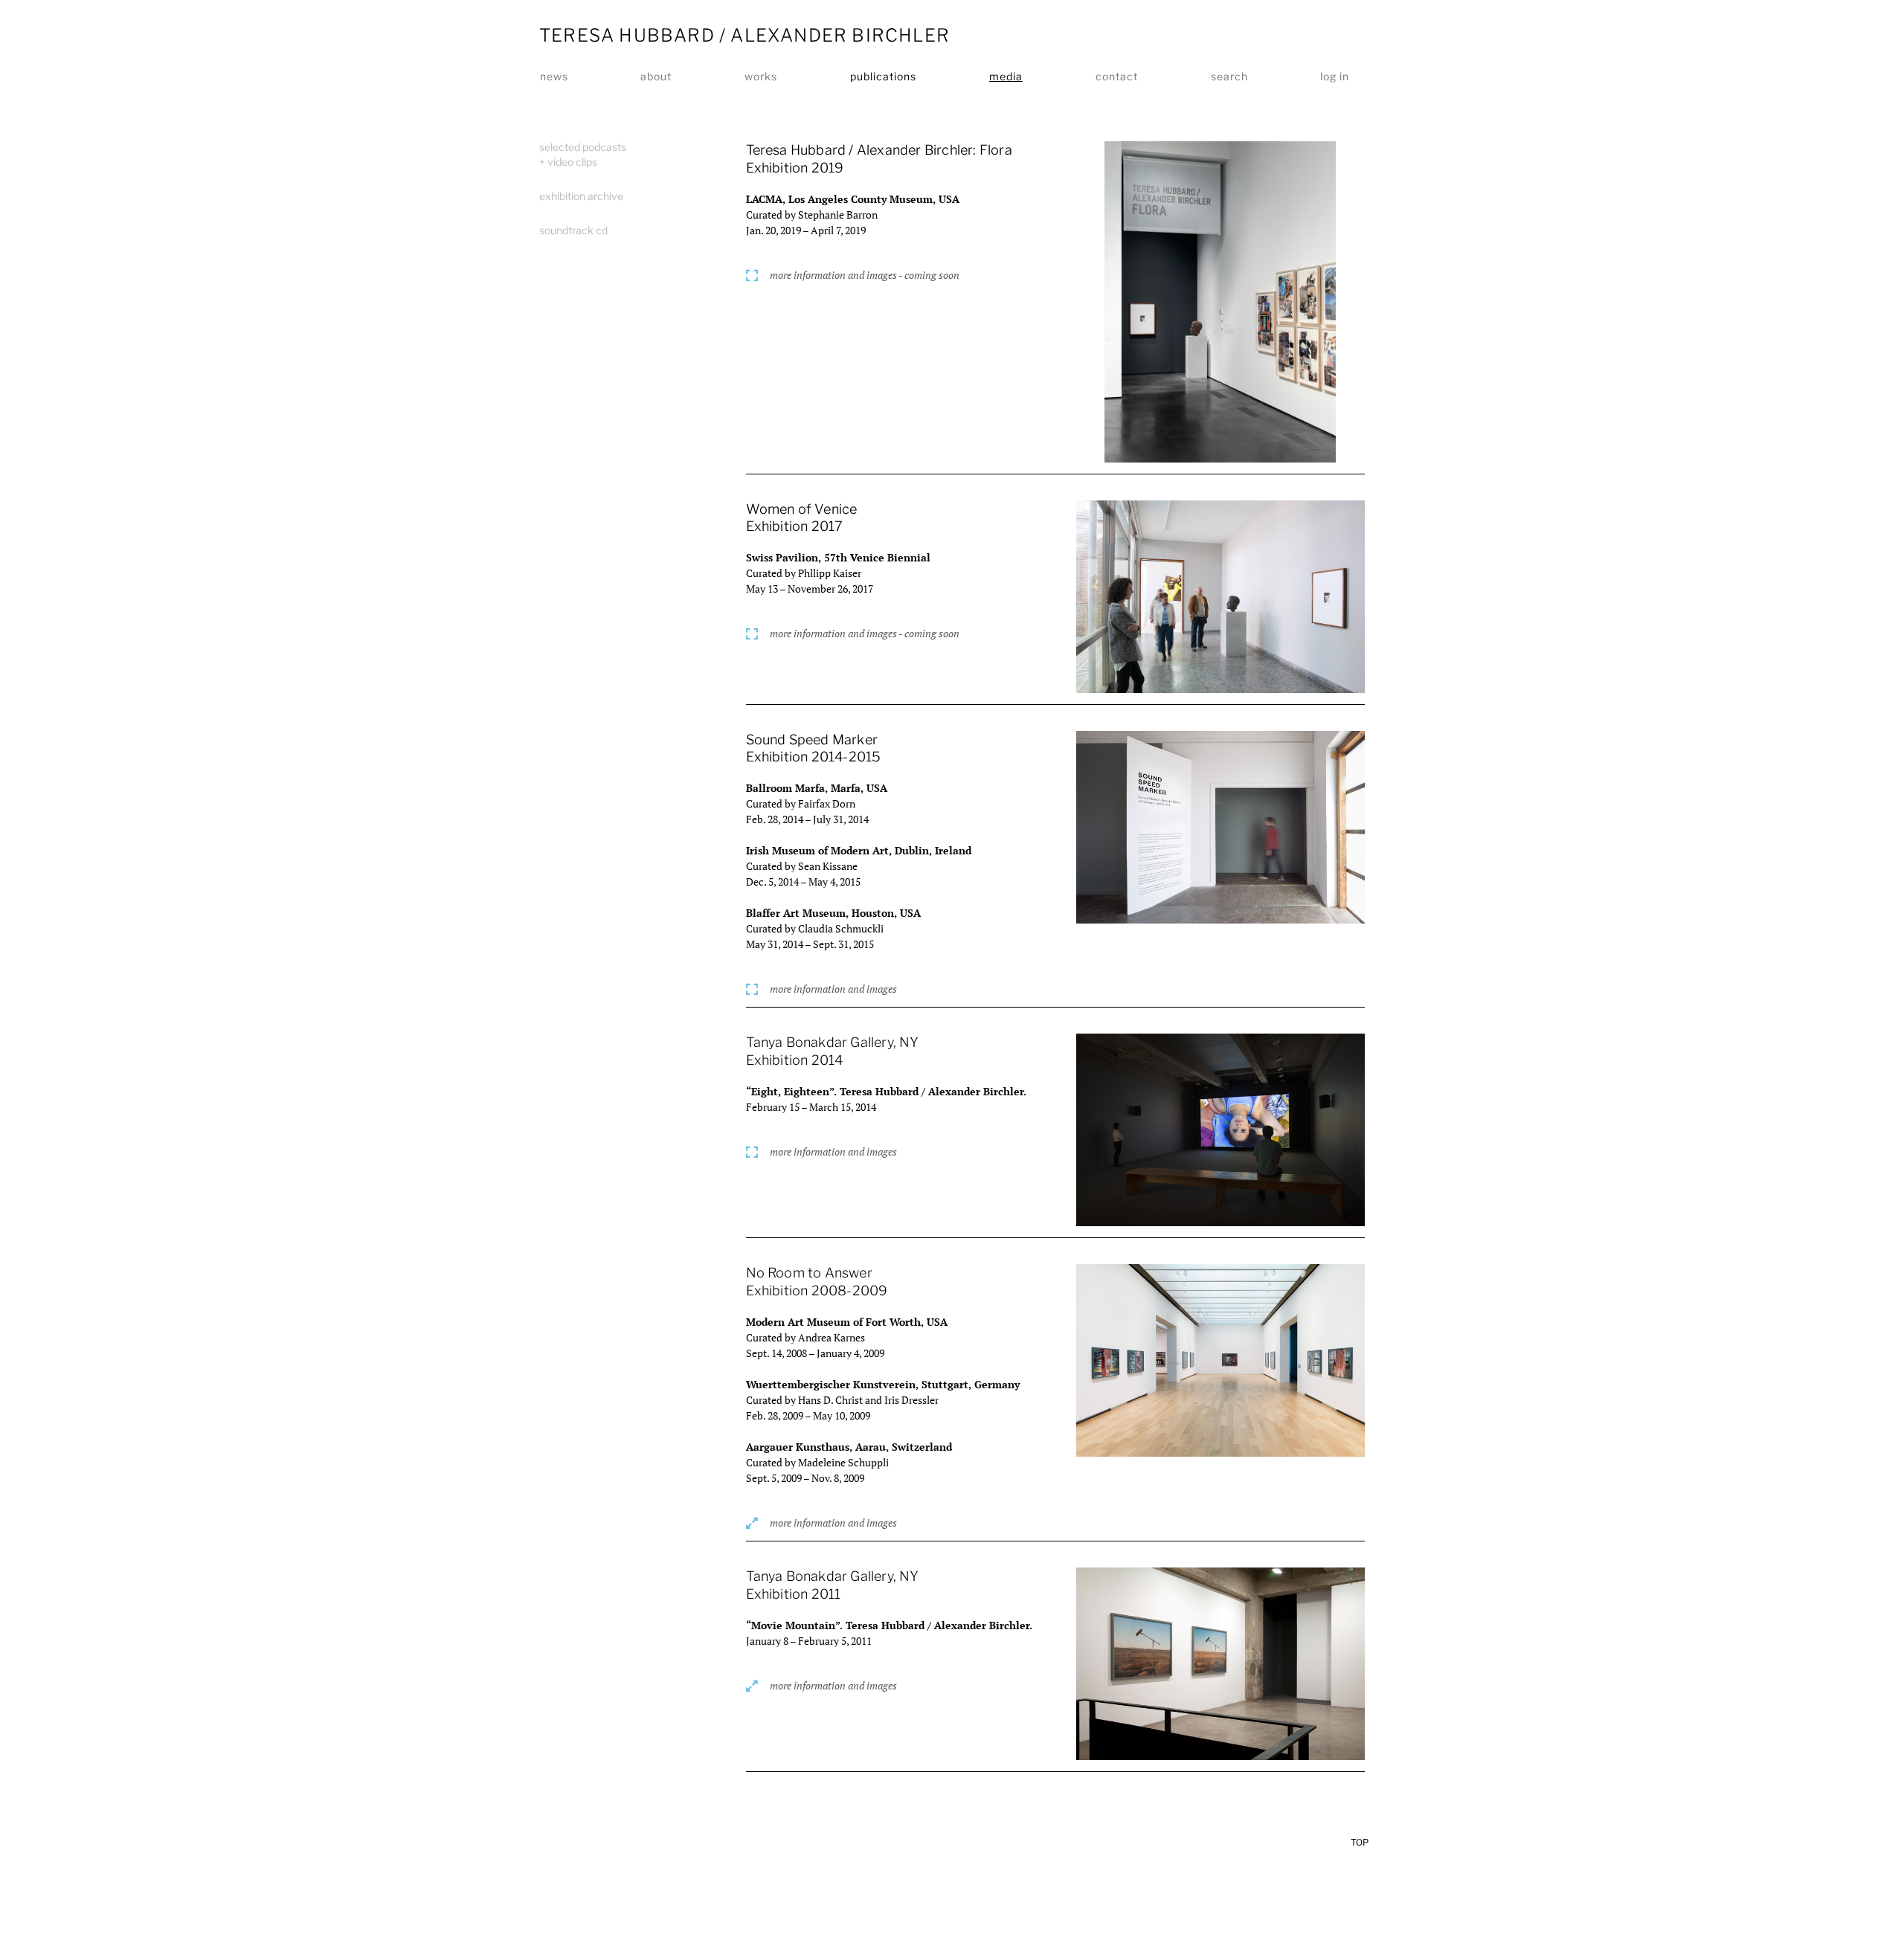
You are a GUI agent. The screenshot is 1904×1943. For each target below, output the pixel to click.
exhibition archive (581, 196)
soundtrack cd (573, 230)
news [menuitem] (554, 76)
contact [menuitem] (1117, 76)
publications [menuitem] (883, 76)
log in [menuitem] (1335, 76)
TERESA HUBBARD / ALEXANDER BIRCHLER (744, 35)
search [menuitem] (1229, 76)
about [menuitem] (656, 76)
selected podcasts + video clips (583, 154)
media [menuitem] (1006, 76)
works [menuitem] (761, 76)
